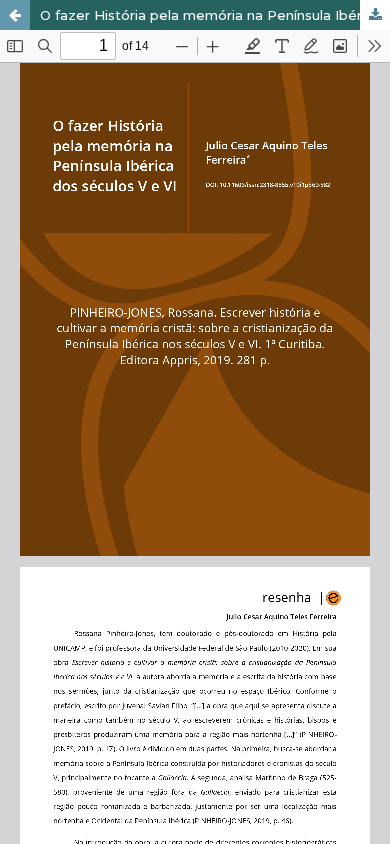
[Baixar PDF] (375, 15)
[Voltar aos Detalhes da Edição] (15, 15)
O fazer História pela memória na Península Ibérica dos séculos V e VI (215, 15)
